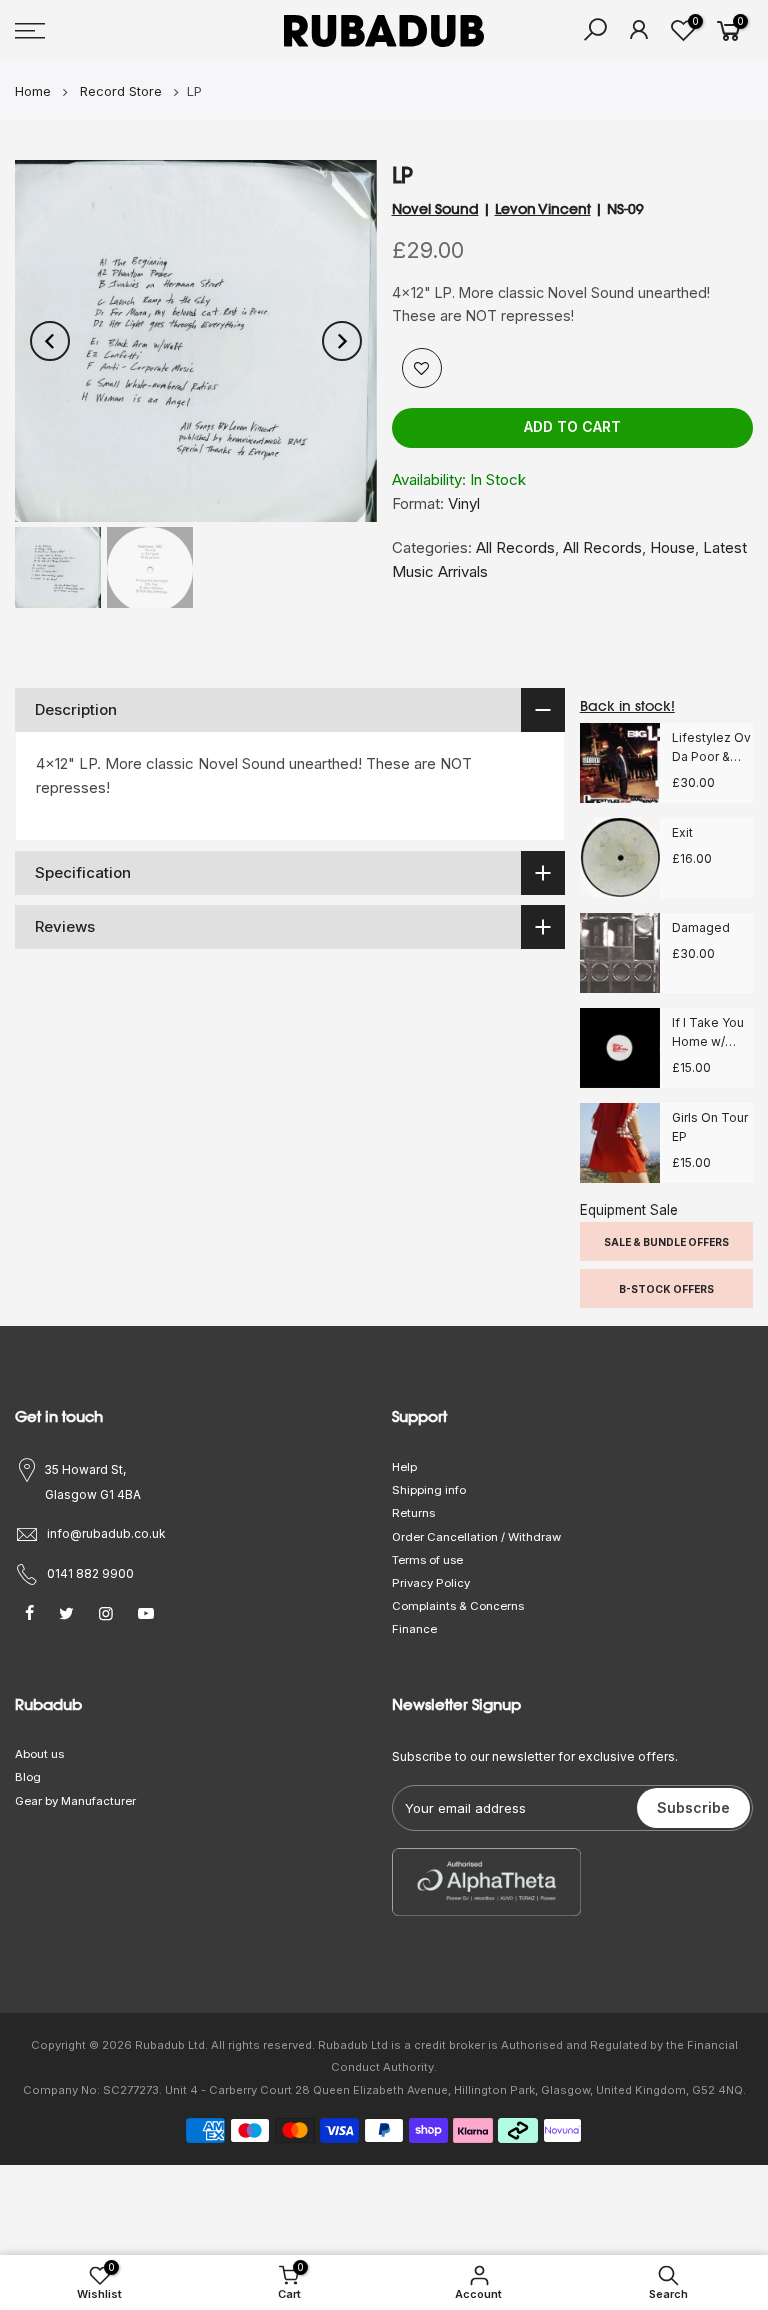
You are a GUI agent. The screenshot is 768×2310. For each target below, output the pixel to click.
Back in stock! (627, 706)
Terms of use (427, 1560)
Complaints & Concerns (458, 1606)
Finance (414, 1629)
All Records (515, 547)
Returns (413, 1513)
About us (39, 1754)
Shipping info (429, 1490)
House (672, 547)
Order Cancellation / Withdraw (476, 1537)
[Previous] (50, 341)
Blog (28, 1777)
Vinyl (464, 503)
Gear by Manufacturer (75, 1801)
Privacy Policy (431, 1583)
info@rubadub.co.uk (106, 1533)
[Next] (342, 341)
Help (404, 1467)
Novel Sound (435, 209)
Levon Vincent (543, 209)
